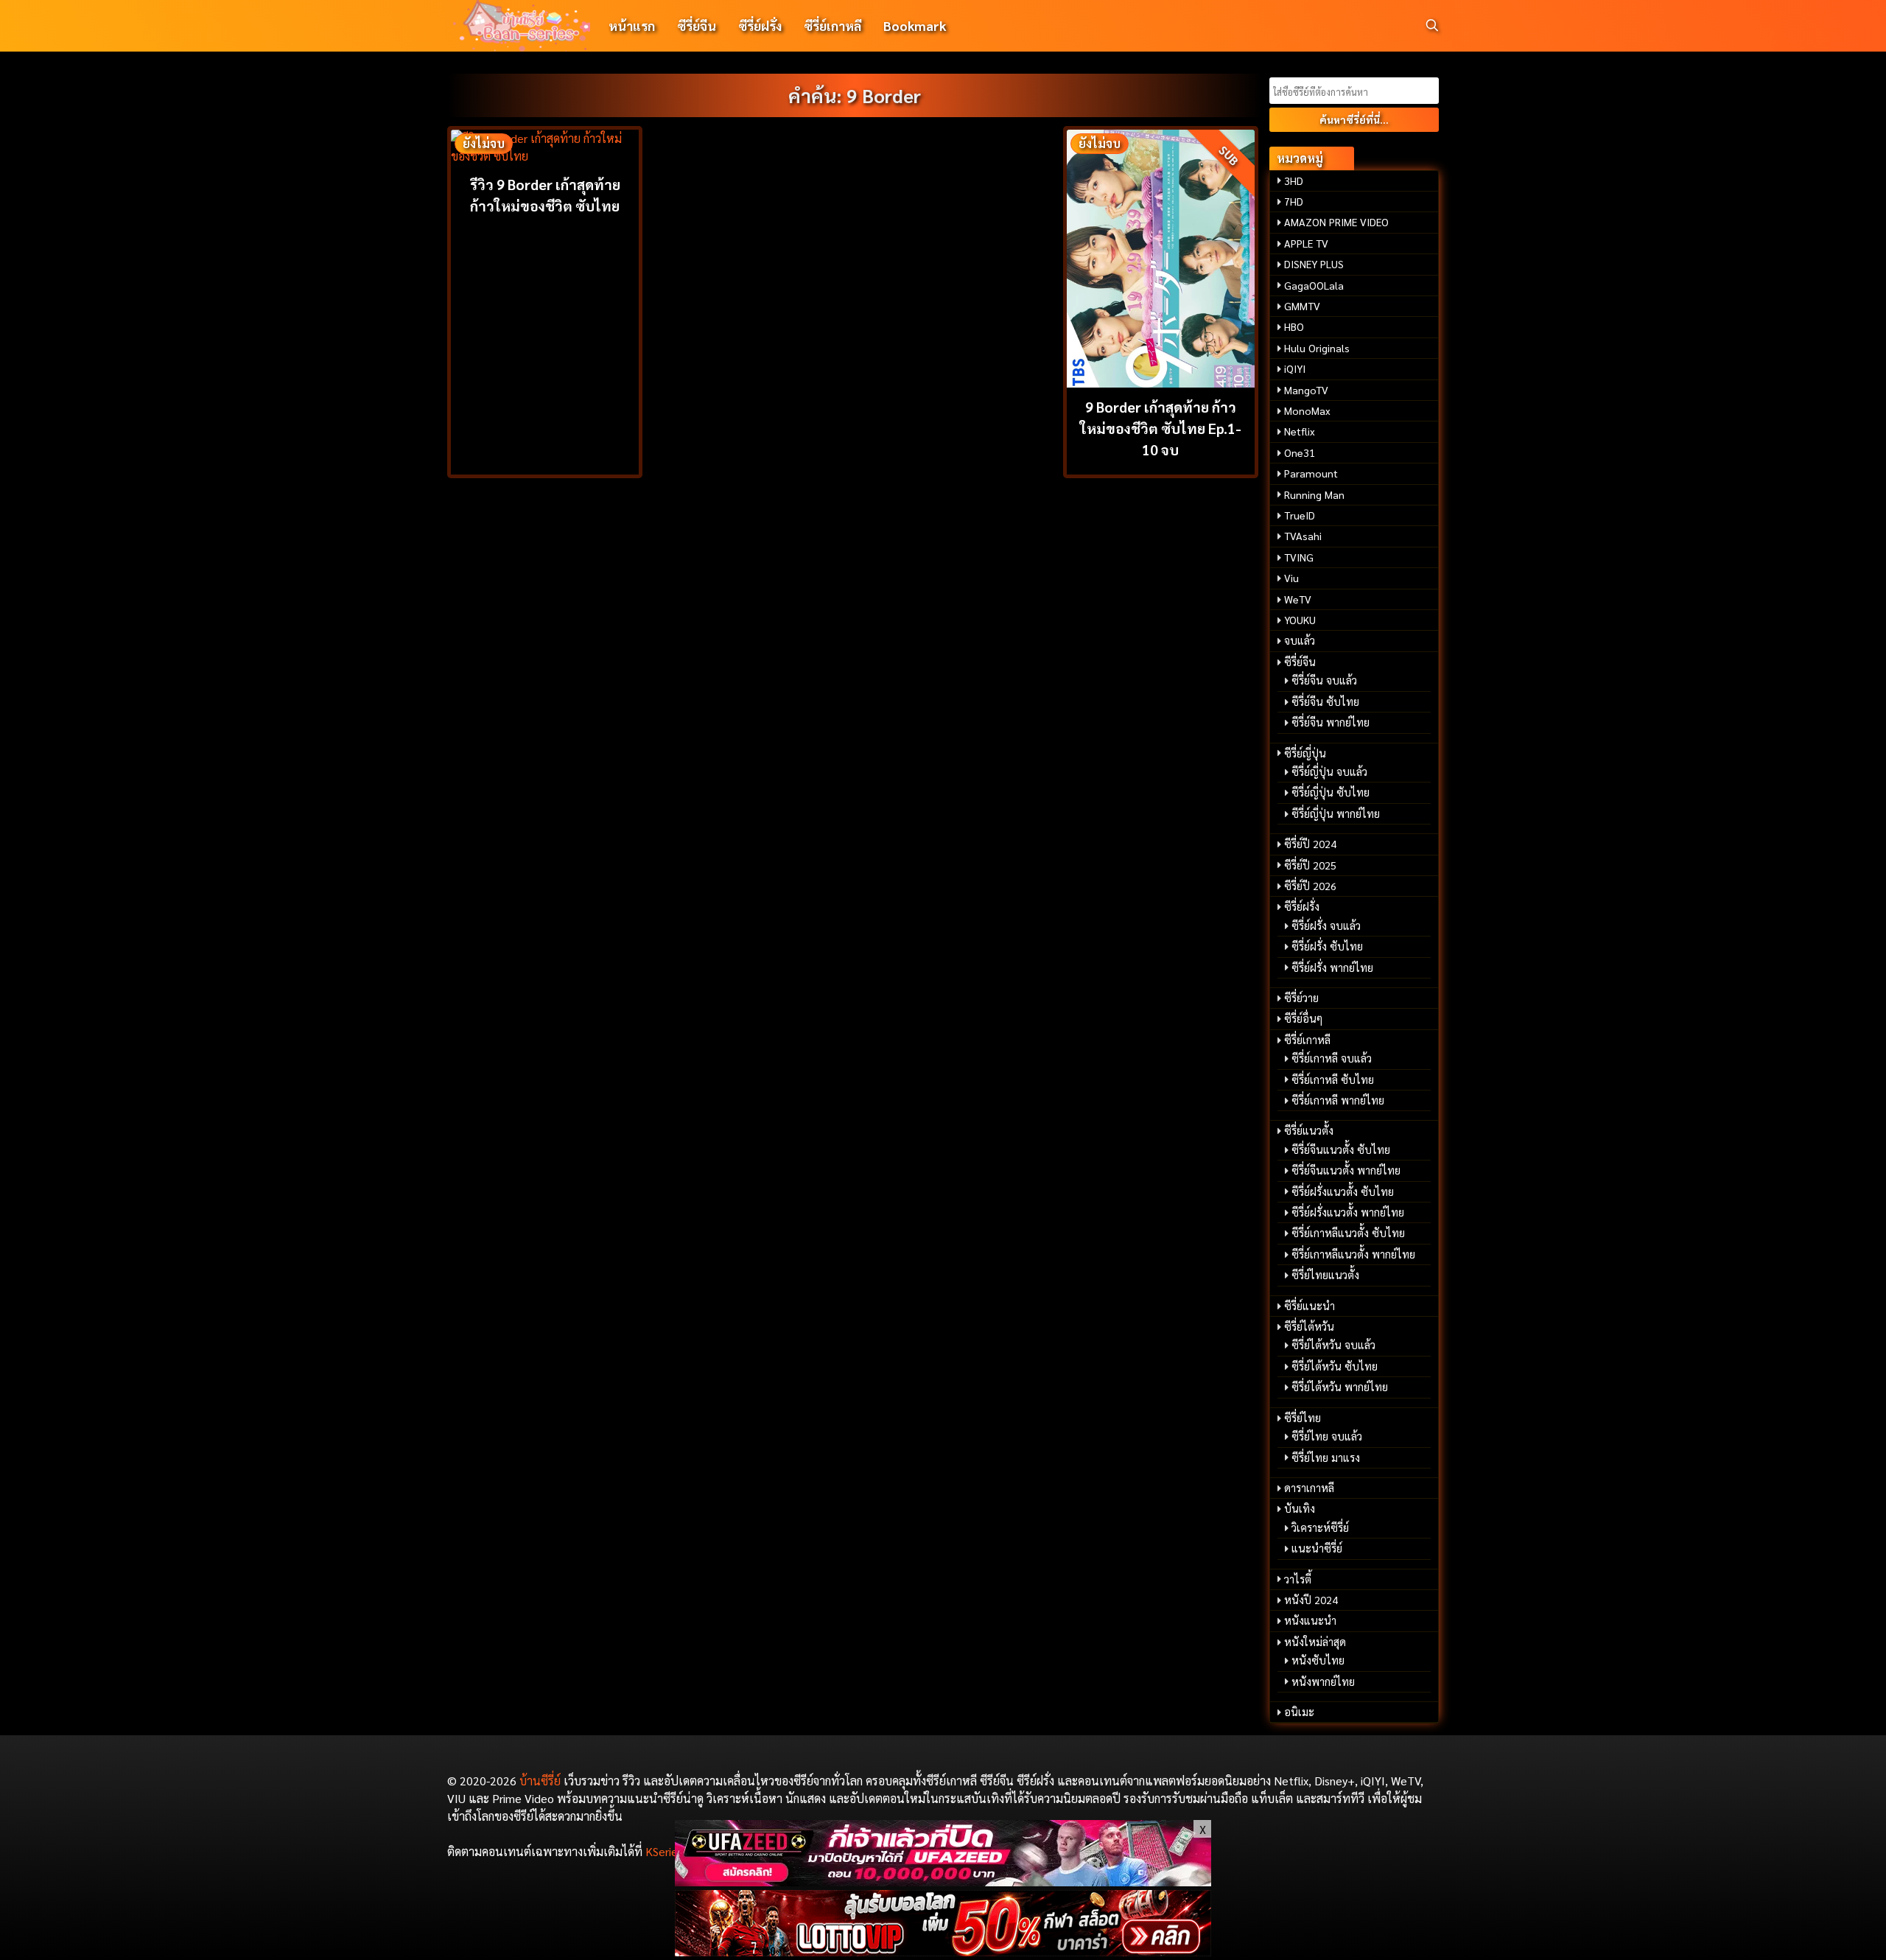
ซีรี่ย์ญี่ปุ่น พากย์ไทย (1336, 813)
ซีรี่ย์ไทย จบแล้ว (1327, 1436)
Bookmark (915, 25)
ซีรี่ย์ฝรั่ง (760, 25)
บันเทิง (1300, 1508)
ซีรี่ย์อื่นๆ (1303, 1018)
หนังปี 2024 (1311, 1600)
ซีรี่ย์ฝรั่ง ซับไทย (1327, 946)
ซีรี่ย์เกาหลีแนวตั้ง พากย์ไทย (1353, 1254)
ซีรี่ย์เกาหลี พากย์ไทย (1338, 1100)
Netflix (1300, 431)
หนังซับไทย (1318, 1660)
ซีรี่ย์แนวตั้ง (1309, 1130)
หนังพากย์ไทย (1323, 1681)
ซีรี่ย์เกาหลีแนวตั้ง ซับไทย (1348, 1233)
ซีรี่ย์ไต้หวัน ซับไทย (1335, 1366)
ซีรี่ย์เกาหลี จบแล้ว (1332, 1058)
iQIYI (1295, 368)
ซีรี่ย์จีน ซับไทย (1325, 701)
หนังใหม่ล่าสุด (1315, 1642)
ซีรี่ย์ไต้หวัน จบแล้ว (1333, 1345)
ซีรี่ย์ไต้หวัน (1309, 1326)
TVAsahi (1303, 536)
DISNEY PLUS (1314, 264)
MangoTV (1306, 390)
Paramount (1311, 473)
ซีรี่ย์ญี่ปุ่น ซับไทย (1331, 792)
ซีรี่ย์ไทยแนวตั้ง (1325, 1275)
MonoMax (1307, 410)
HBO (1294, 326)
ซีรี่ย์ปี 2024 (1310, 844)
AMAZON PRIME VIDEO (1336, 222)
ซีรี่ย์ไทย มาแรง (1326, 1457)
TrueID (1300, 515)
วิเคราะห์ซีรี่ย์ (1320, 1527)
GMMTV (1302, 306)
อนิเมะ (1299, 1712)
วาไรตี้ (1298, 1579)
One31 (1300, 452)
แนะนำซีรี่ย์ (1317, 1548)
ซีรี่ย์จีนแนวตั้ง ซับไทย (1341, 1149)
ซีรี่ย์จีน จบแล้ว (1324, 680)
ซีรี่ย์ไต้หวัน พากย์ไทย (1340, 1387)
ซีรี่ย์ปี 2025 (1310, 865)
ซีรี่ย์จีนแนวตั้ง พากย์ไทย (1346, 1170)
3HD (1294, 181)
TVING (1299, 557)
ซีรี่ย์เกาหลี (832, 25)
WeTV (1298, 599)
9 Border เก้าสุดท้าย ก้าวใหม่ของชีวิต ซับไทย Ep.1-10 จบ (1161, 428)
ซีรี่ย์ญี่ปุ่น (1305, 753)
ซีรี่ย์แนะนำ (1310, 1306)
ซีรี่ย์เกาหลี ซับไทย (1333, 1079)
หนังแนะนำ (1310, 1620)
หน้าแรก (632, 25)
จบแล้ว (1300, 640)
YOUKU (1300, 620)
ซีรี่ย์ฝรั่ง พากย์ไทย (1332, 967)
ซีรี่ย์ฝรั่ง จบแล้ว (1326, 925)
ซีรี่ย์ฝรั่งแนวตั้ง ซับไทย (1343, 1191)
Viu (1291, 578)
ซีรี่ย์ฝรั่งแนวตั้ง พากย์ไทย (1348, 1212)
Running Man (1314, 494)
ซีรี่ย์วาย (1301, 998)
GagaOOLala (1314, 285)
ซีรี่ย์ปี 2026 (1310, 886)
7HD (1294, 201)
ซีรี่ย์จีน (697, 25)
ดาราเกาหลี (1309, 1488)
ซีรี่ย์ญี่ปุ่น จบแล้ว (1329, 771)
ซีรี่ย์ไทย (1303, 1418)
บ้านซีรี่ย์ (540, 1781)
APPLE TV (1306, 243)
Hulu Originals (1317, 348)
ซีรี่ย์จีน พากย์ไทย (1331, 722)
